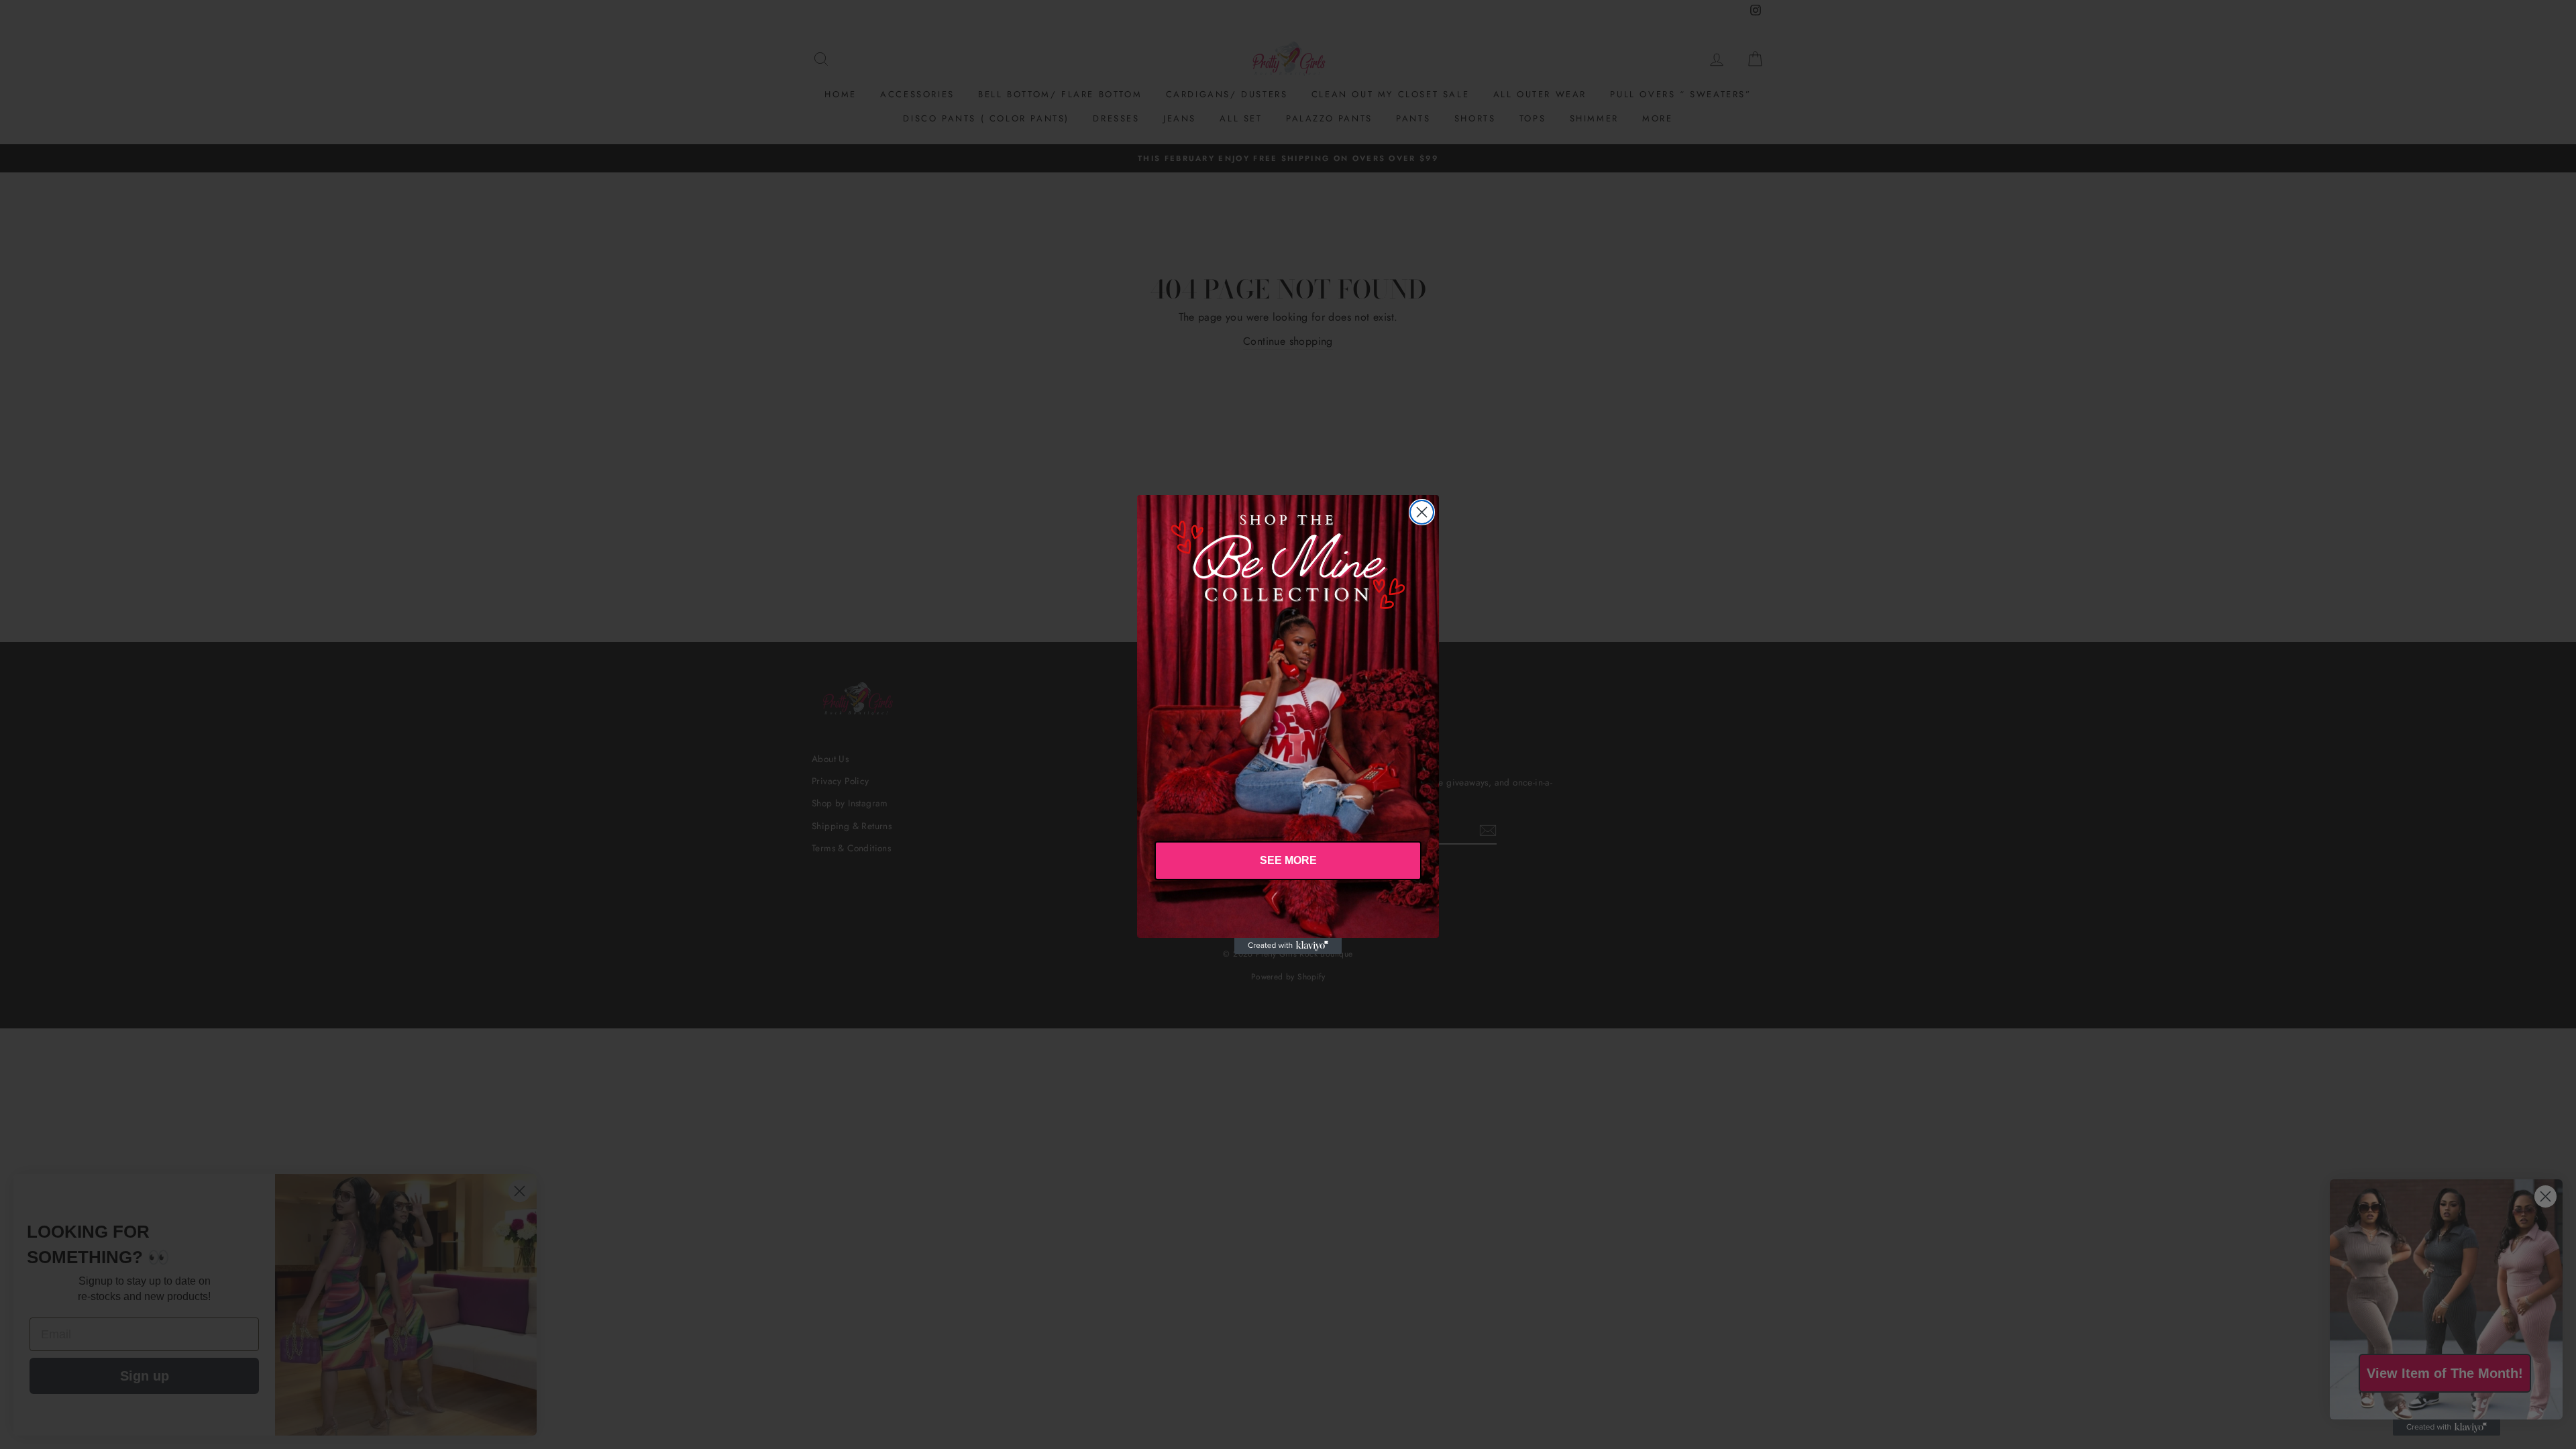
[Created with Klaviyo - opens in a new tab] (1288, 946)
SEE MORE (1288, 860)
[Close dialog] (1422, 512)
